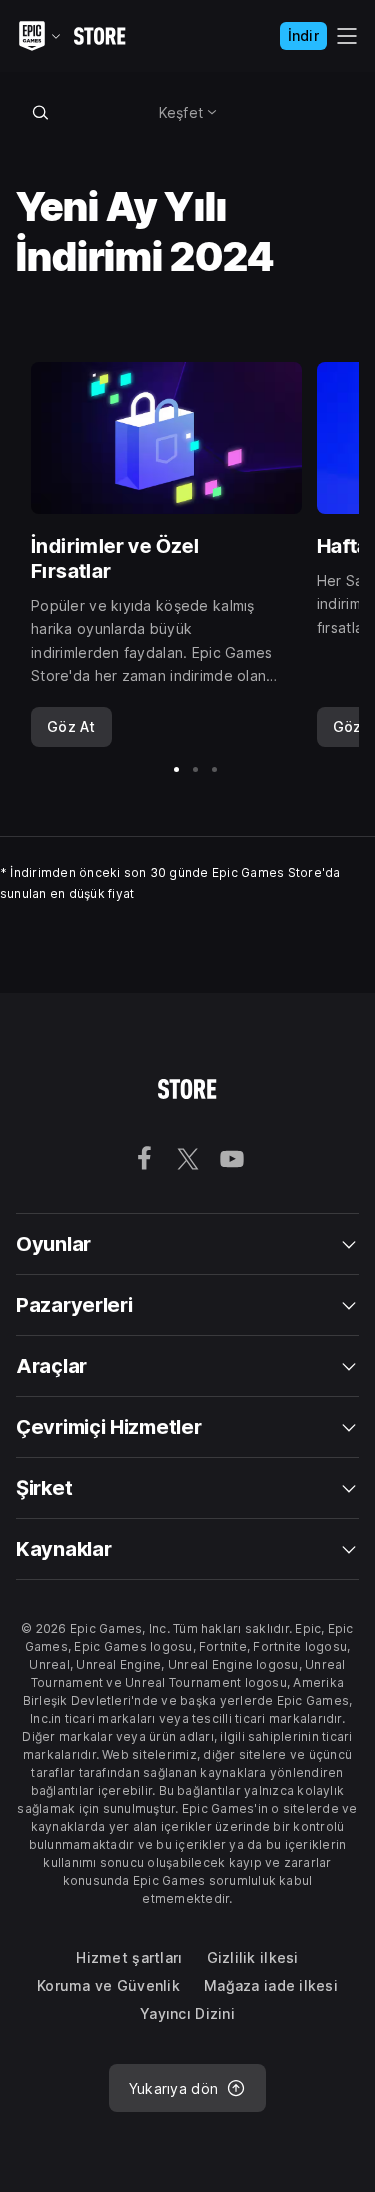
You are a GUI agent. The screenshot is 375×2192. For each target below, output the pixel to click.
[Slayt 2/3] (195, 769)
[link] (71, 727)
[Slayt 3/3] (214, 769)
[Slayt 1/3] (176, 769)
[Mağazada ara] (41, 112)
